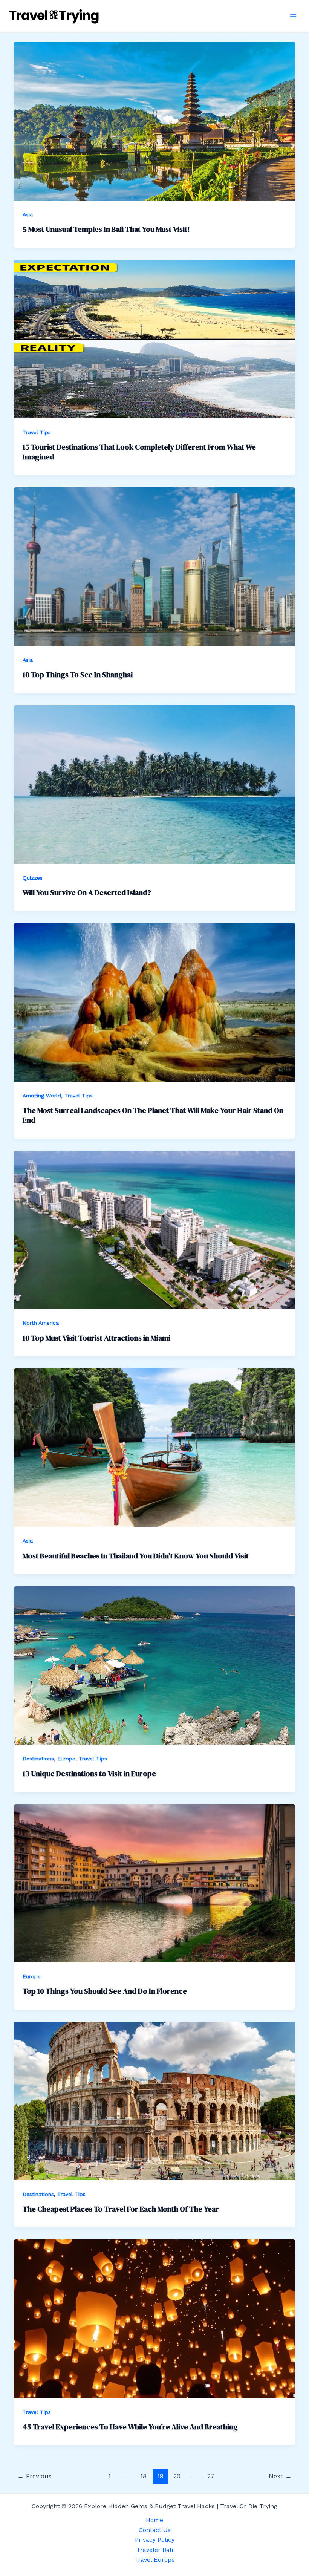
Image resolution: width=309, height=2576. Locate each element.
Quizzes (33, 878)
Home (154, 2520)
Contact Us (155, 2530)
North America (41, 1323)
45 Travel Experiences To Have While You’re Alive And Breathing (130, 2427)
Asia (28, 214)
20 (177, 2476)
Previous (34, 2476)
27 (211, 2476)
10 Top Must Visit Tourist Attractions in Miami (96, 1338)
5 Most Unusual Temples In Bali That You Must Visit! (106, 229)
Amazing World (42, 1096)
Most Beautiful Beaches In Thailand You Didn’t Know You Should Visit (136, 1556)
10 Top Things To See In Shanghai (78, 675)
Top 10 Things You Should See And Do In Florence (105, 1991)
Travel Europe (154, 2560)
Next (280, 2476)
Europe (66, 1759)
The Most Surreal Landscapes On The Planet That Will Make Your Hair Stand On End (153, 1115)
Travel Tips (37, 432)
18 (143, 2476)
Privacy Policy (155, 2540)
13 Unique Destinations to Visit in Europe (89, 1774)
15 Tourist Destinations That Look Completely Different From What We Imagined (139, 452)
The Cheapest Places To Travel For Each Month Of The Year (121, 2209)
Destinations (38, 1759)
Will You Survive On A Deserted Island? (87, 892)
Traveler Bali (155, 2550)
